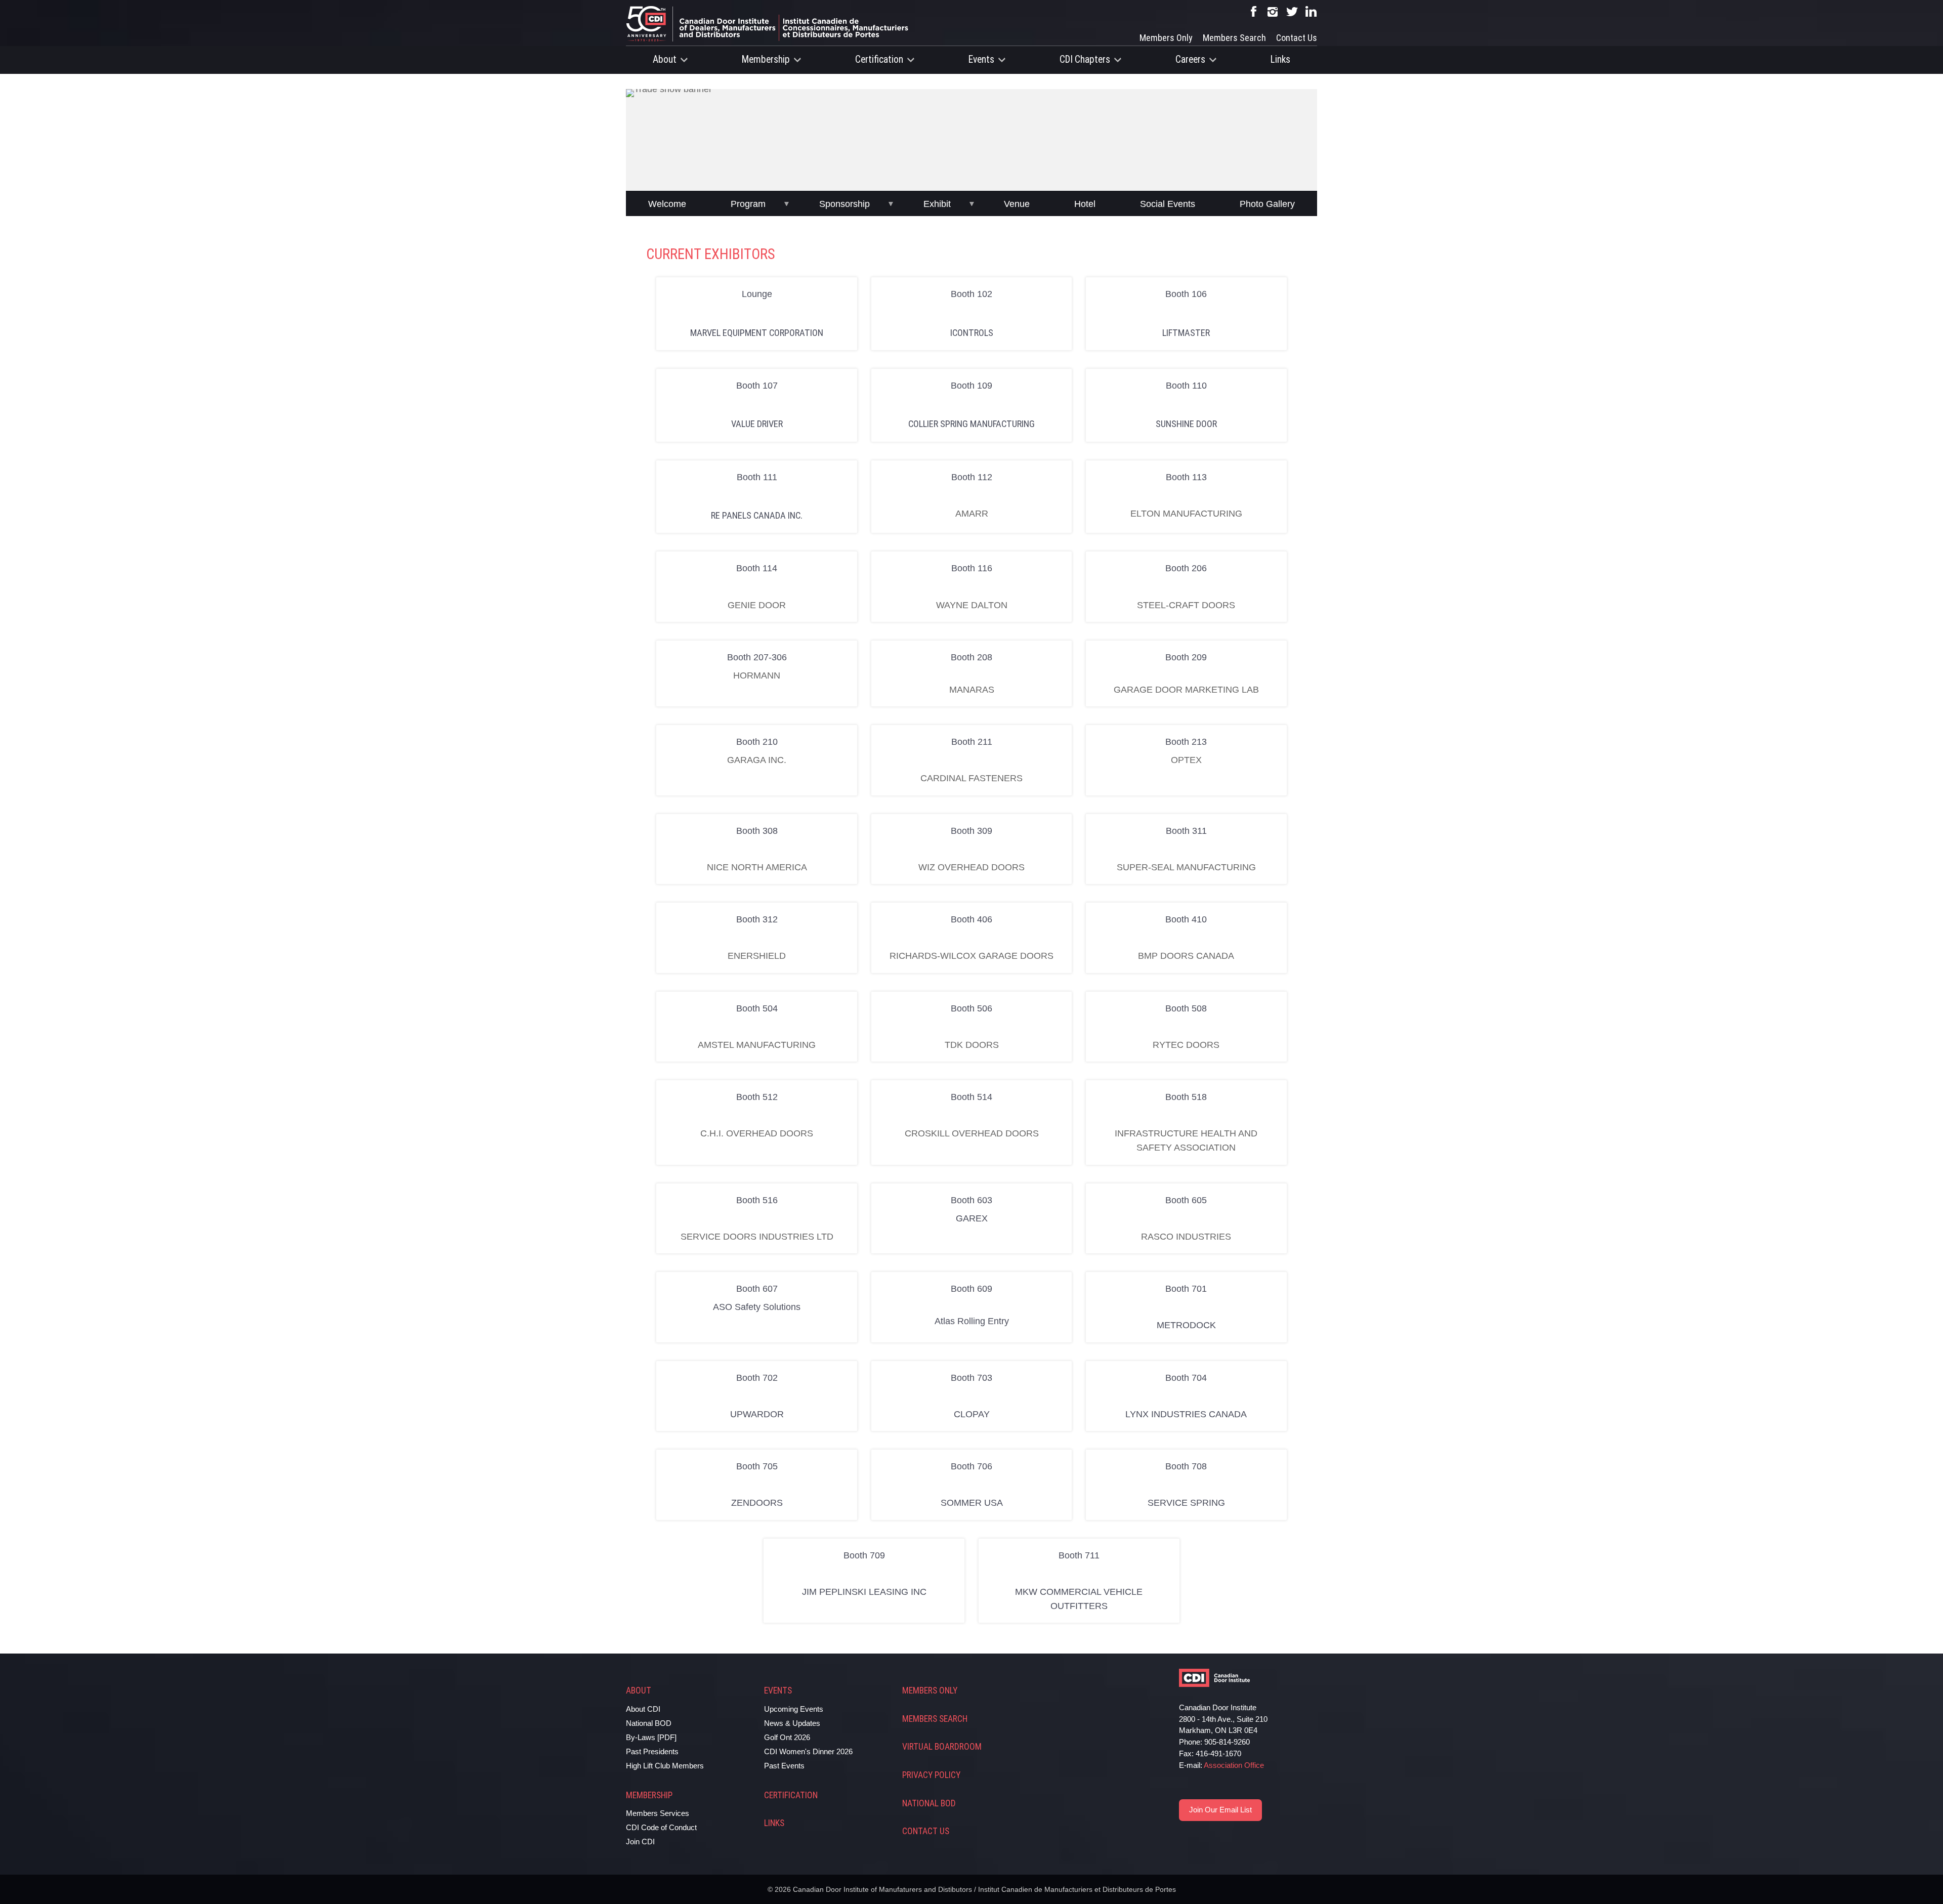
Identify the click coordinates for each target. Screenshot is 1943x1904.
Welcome (667, 204)
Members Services (658, 1813)
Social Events (1168, 204)
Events (981, 59)
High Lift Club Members (665, 1766)
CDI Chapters (1085, 59)
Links (1280, 59)
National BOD (649, 1723)
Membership (766, 59)
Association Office (1234, 1765)
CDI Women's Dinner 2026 (808, 1751)
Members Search (1234, 38)
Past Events (784, 1766)
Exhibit (937, 204)
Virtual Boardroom (942, 1747)
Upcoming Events (794, 1709)
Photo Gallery (1267, 204)
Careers (1190, 59)
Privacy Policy (931, 1775)
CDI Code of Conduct (661, 1827)
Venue (1017, 204)
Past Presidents (652, 1751)
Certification (879, 59)
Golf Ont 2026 (787, 1737)
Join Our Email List (1220, 1810)
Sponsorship (844, 204)
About (665, 59)
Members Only (1166, 38)
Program (748, 204)
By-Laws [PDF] (651, 1737)
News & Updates (792, 1723)
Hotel (1085, 204)
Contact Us (1297, 38)
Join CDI (640, 1842)
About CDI (643, 1709)
